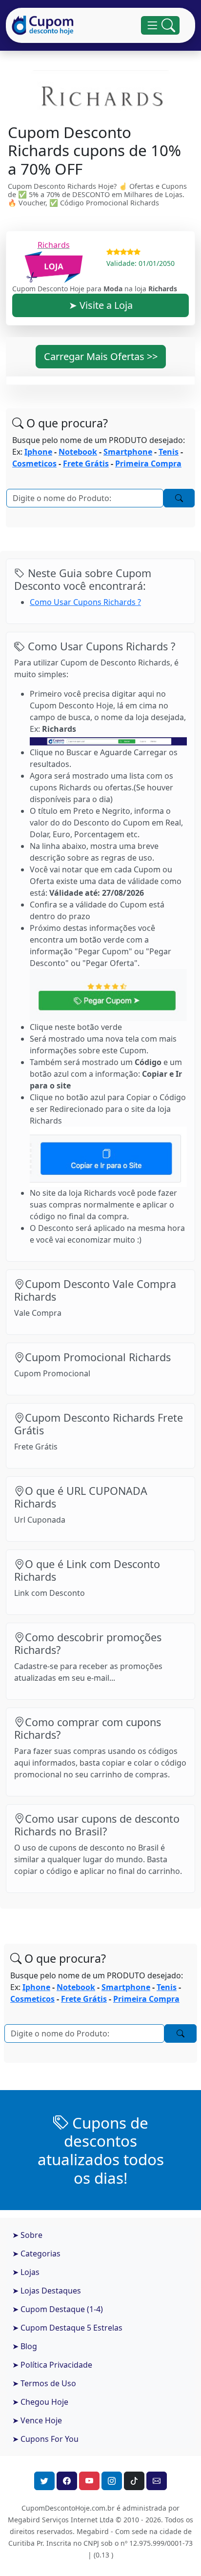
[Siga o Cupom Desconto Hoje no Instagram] (112, 2481)
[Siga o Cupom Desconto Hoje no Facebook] (67, 2481)
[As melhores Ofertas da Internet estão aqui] (43, 25)
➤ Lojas (26, 2272)
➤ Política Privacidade (52, 2365)
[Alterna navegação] (160, 26)
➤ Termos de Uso (44, 2383)
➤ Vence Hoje (37, 2420)
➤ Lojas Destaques (47, 2291)
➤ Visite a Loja (101, 305)
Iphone (38, 452)
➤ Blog (25, 2346)
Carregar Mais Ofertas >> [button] (101, 356)
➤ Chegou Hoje (40, 2402)
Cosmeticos (34, 463)
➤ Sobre (27, 2235)
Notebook (78, 452)
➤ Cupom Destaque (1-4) (58, 2309)
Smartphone (128, 452)
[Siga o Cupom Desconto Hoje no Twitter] (44, 2481)
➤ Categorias (36, 2254)
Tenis (169, 452)
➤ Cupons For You (45, 2439)
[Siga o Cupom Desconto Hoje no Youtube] (89, 2481)
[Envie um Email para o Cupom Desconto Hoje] (157, 2481)
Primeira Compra (148, 463)
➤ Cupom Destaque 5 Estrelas (67, 2328)
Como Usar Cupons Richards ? (85, 602)
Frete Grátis (86, 463)
